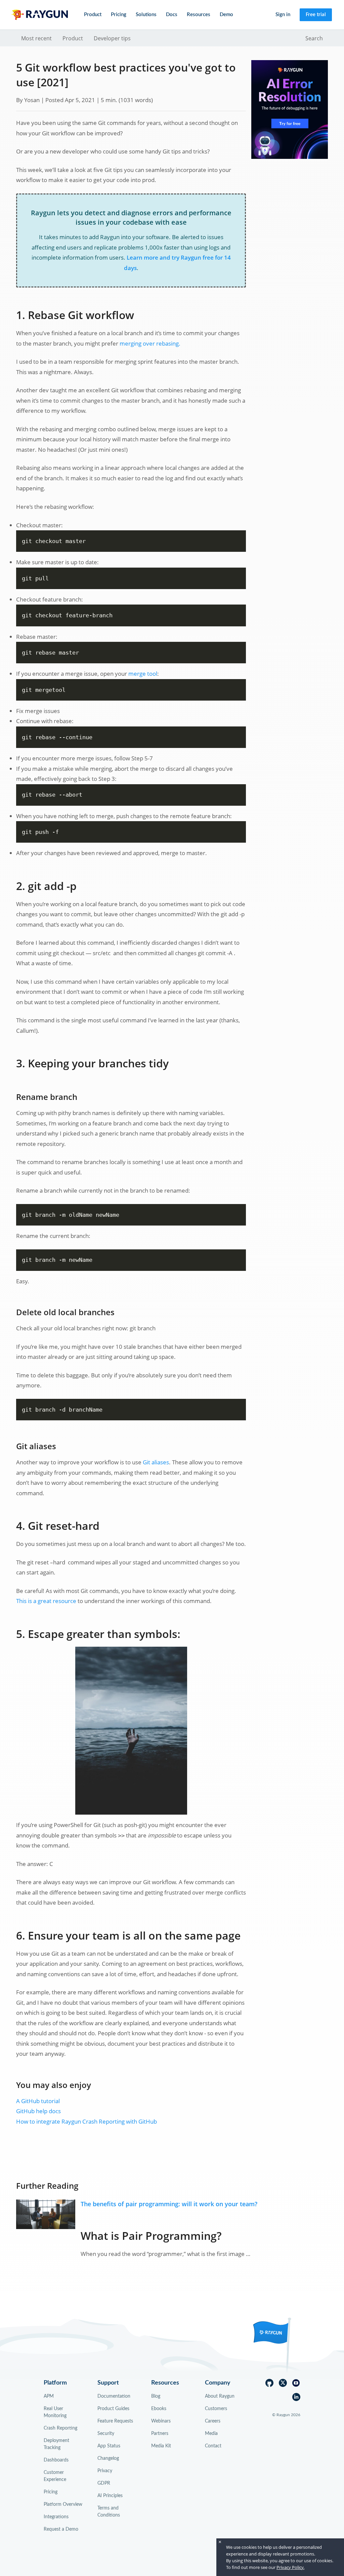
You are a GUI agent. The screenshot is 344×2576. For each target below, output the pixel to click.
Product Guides (113, 2409)
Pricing (119, 15)
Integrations (56, 2517)
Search (314, 38)
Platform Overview (63, 2504)
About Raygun (220, 2396)
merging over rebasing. (150, 343)
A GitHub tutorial (38, 2101)
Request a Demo (61, 2529)
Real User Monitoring (55, 2412)
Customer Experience (55, 2476)
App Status (109, 2446)
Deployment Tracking (56, 2444)
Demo (226, 15)
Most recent (36, 38)
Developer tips (112, 38)
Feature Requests (115, 2421)
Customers (216, 2409)
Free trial (316, 15)
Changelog (108, 2458)
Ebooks (159, 2409)
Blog (156, 2396)
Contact (213, 2446)
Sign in (283, 15)
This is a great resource (46, 1601)
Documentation (114, 2396)
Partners (160, 2434)
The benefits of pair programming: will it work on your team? (169, 2204)
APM (49, 2396)
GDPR (104, 2483)
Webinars (161, 2421)
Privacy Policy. (290, 2567)
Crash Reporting (60, 2428)
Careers (213, 2421)
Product (73, 38)
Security (106, 2434)
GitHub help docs (38, 2111)
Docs (172, 15)
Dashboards (56, 2460)
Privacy (105, 2471)
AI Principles (110, 2496)
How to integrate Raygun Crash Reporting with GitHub (87, 2121)
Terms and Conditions (109, 2512)
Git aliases (156, 1462)
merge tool (143, 674)
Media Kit (161, 2446)
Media (211, 2434)
